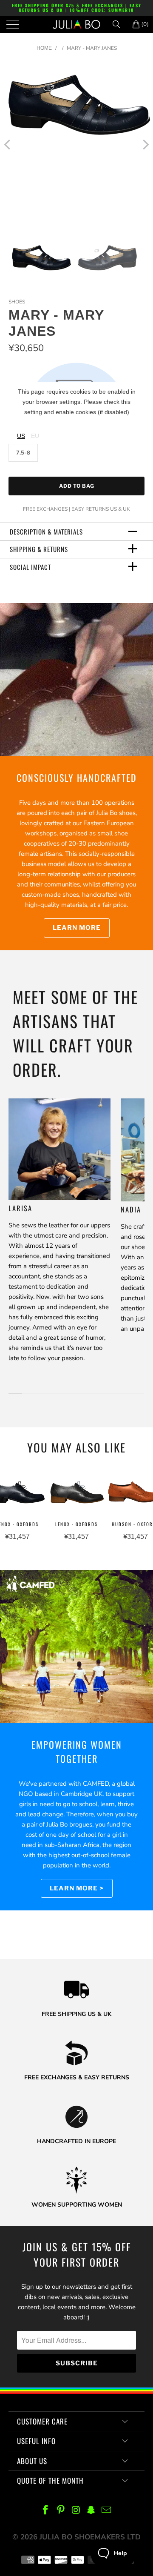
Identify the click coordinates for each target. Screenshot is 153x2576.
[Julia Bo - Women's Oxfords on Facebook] (46, 2511)
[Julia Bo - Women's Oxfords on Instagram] (76, 2511)
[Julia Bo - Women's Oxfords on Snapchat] (91, 2511)
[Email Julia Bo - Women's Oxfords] (107, 2511)
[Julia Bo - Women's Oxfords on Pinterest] (61, 2511)
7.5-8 (23, 453)
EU (35, 436)
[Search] (119, 24)
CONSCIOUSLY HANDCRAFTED (77, 778)
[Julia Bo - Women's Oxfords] (76, 24)
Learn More (77, 928)
